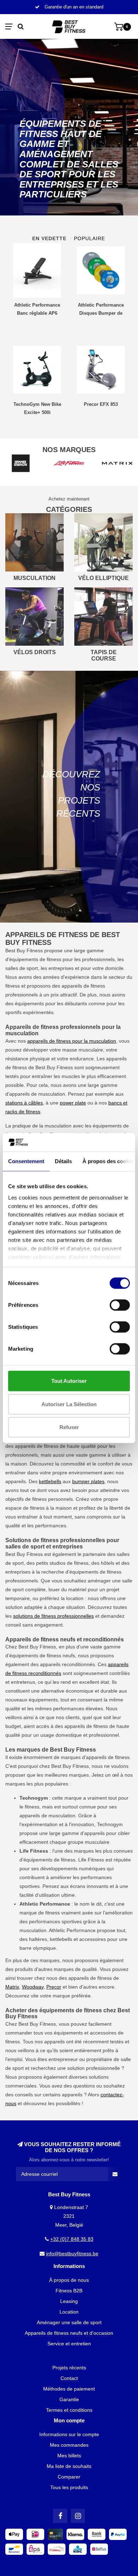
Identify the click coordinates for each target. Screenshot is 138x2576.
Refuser (69, 1427)
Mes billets (69, 2456)
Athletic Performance (72, 1930)
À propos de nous (69, 2280)
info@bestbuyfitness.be (72, 2254)
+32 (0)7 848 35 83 (72, 2239)
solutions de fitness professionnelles (53, 1616)
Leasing (69, 2301)
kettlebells (50, 1481)
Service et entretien (69, 2344)
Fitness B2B (69, 2291)
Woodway (33, 1987)
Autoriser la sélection (69, 1404)
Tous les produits (69, 2487)
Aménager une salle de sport (69, 2322)
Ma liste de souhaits (69, 2466)
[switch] (120, 1305)
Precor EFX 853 (101, 404)
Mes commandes (69, 2445)
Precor (54, 1987)
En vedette (49, 238)
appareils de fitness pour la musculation (72, 1041)
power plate (73, 1103)
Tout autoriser (69, 1381)
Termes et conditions (69, 2410)
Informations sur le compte (69, 2434)
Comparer (69, 2477)
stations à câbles (24, 1103)
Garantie (69, 2399)
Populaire (90, 238)
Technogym (110, 1824)
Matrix (12, 1987)
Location (69, 2312)
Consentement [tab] (26, 1161)
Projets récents (69, 2368)
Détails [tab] (63, 1161)
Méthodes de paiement (69, 2389)
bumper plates (88, 1481)
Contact (69, 2378)
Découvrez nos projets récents (71, 794)
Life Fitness (91, 1860)
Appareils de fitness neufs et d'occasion (69, 2333)
